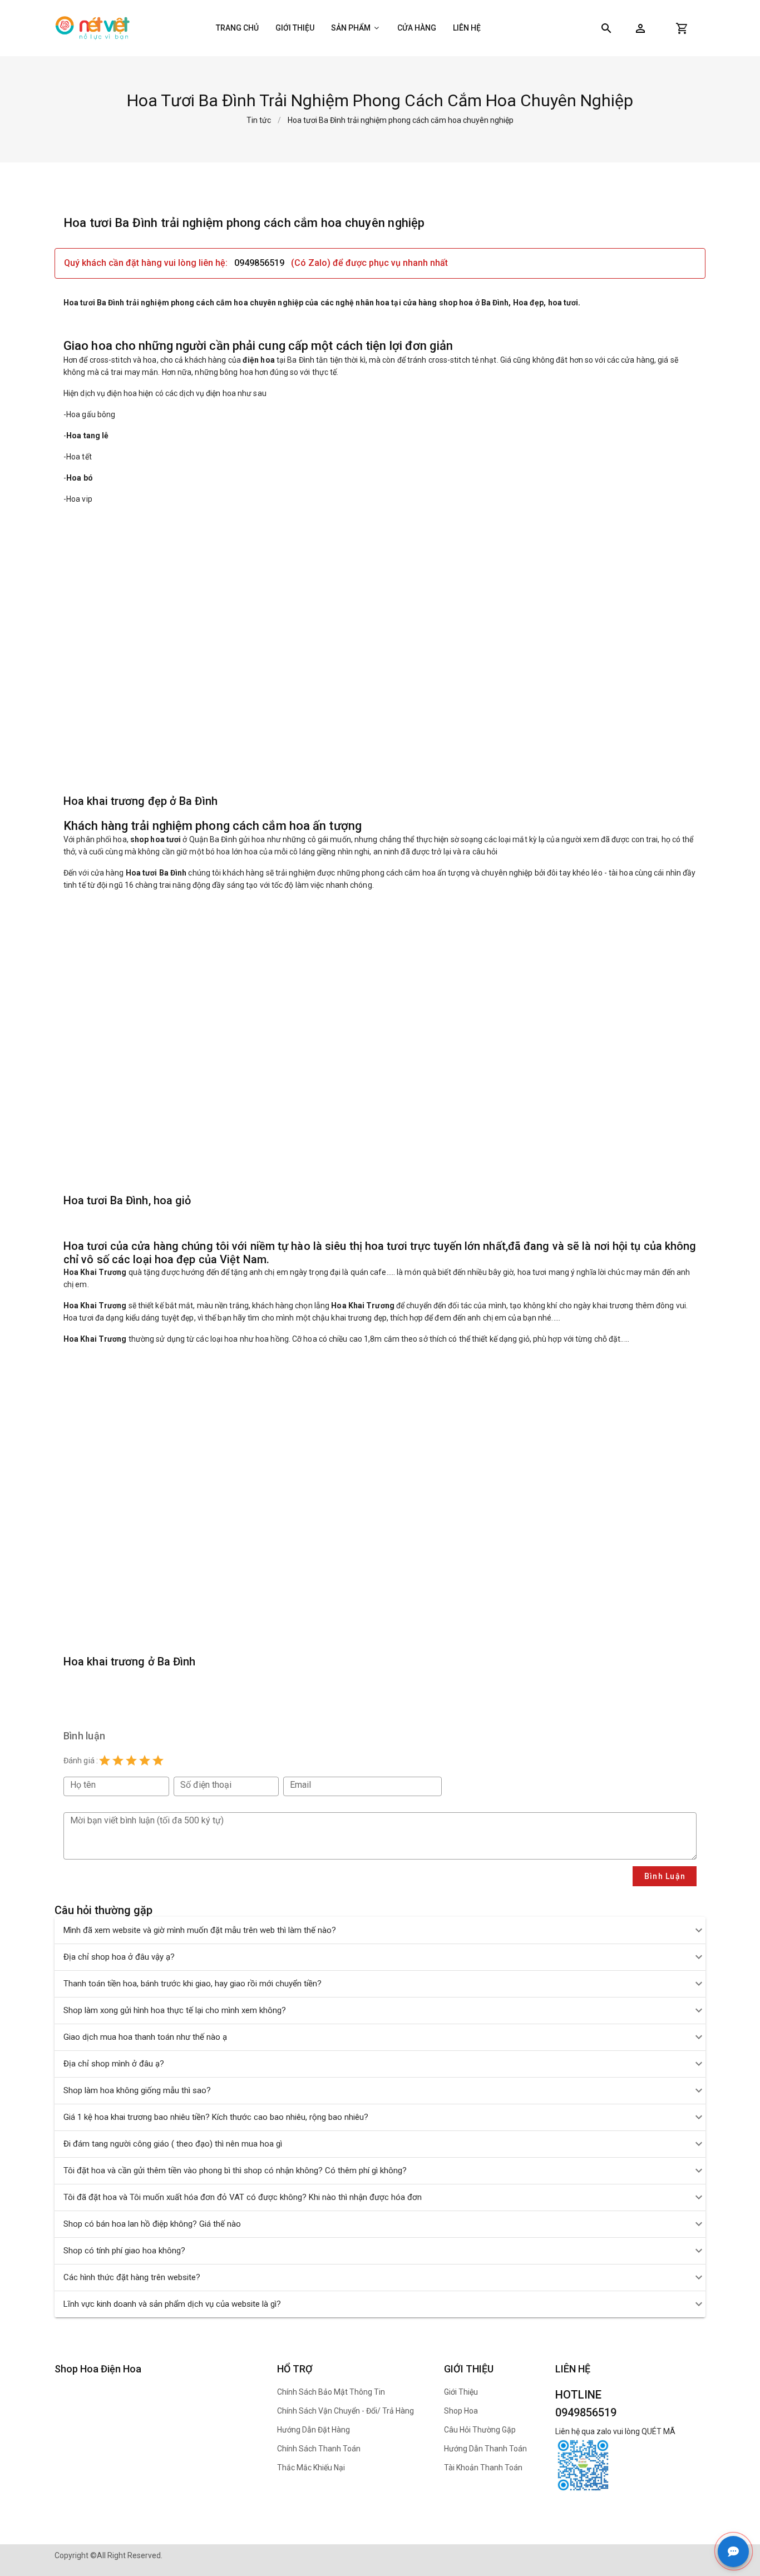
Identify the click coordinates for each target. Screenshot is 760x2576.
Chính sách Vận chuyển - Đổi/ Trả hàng (346, 2411)
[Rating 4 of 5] (145, 1761)
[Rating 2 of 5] (118, 1761)
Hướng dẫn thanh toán (485, 2449)
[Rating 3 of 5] (131, 1761)
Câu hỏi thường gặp (480, 2430)
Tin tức (259, 120)
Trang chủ (237, 28)
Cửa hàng (417, 28)
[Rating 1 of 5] (105, 1761)
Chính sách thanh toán (319, 2449)
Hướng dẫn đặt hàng (314, 2430)
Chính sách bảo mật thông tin (331, 2392)
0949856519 (259, 263)
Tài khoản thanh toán (483, 2468)
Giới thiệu (295, 28)
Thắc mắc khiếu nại (311, 2468)
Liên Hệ (467, 28)
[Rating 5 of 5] (158, 1761)
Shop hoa (461, 2411)
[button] (640, 28)
